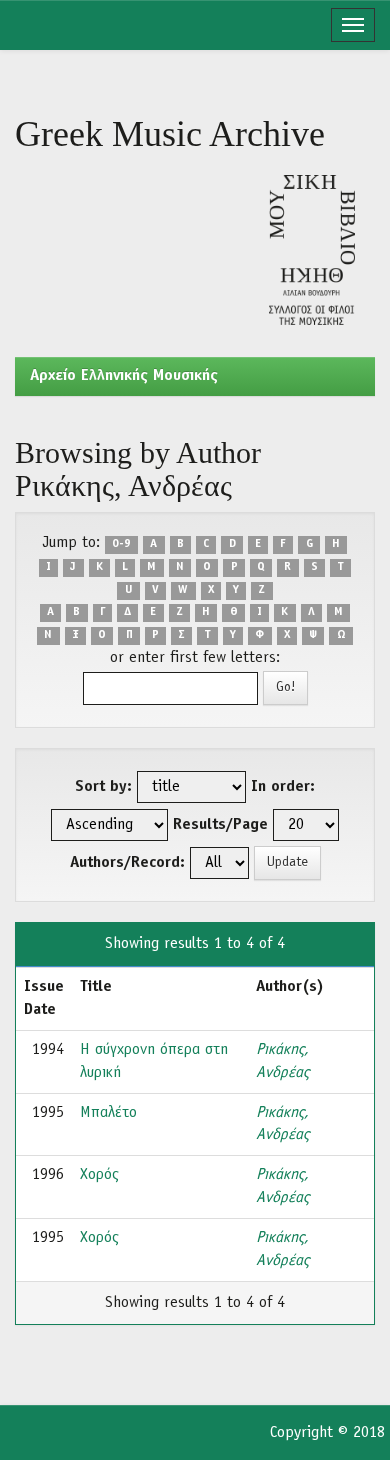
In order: (283, 787)
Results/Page (220, 825)
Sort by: (103, 787)
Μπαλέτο (108, 1113)
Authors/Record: (127, 863)
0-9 (121, 544)
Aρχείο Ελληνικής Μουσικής (124, 376)
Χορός (99, 1175)
